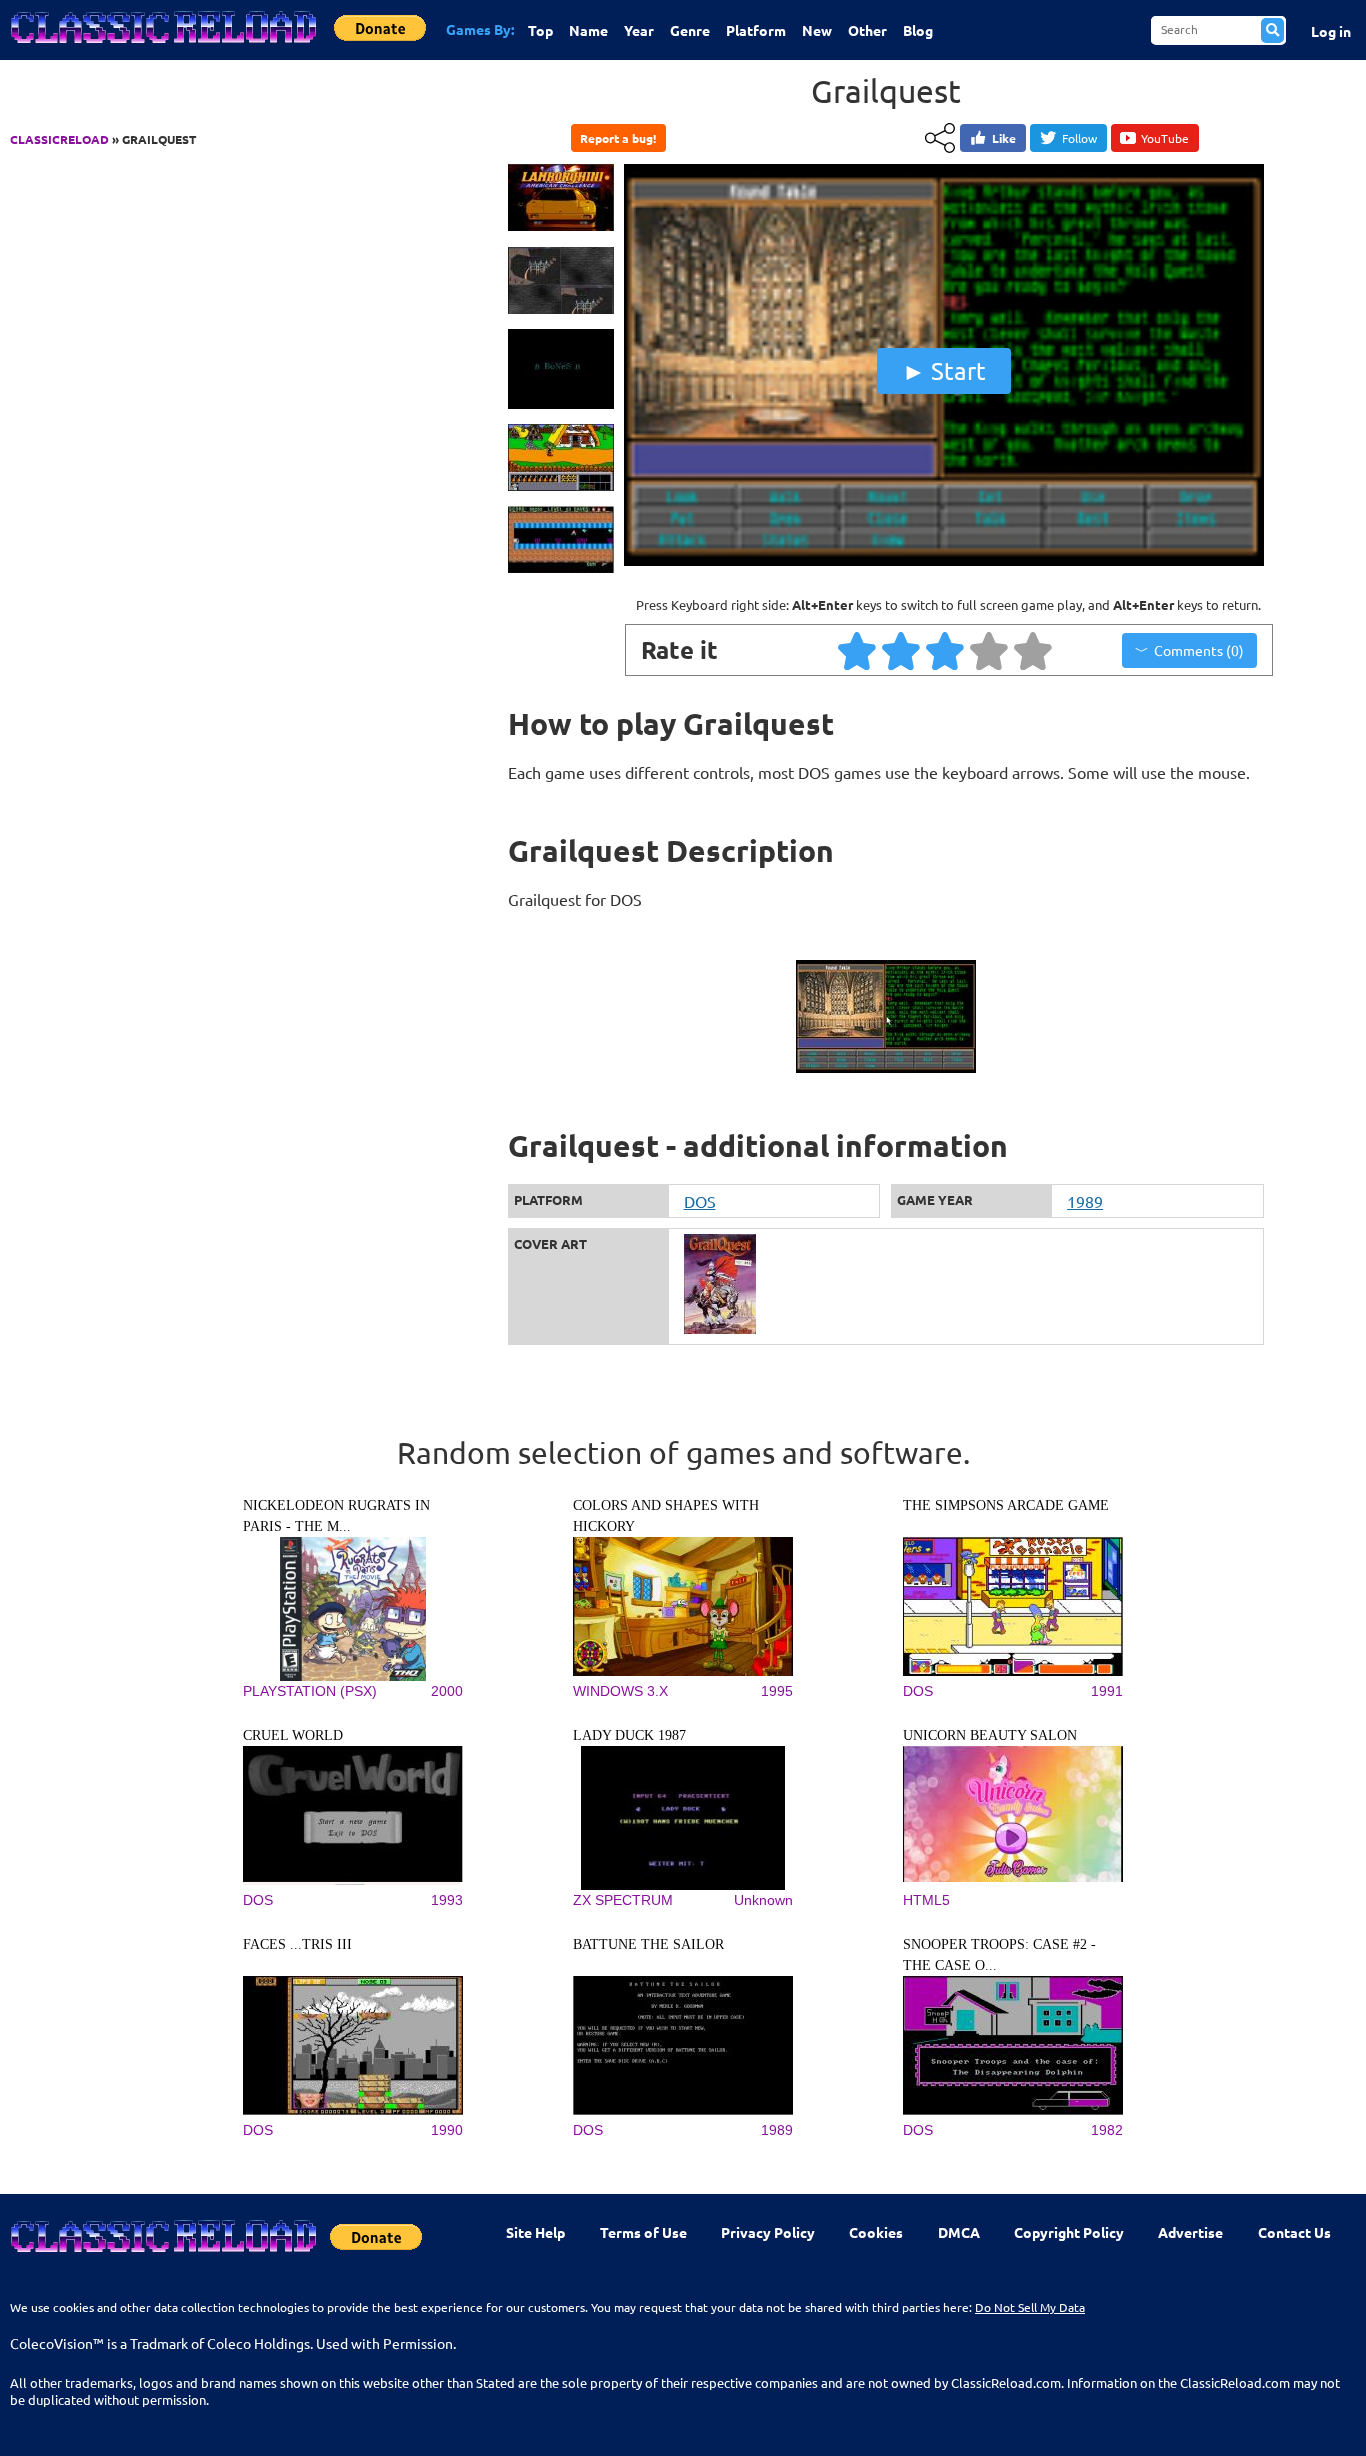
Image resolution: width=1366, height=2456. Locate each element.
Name (588, 30)
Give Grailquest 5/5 (1034, 650)
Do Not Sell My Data (1030, 2307)
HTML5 (926, 1900)
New (817, 30)
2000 (447, 1691)
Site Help (535, 2232)
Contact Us (1294, 2232)
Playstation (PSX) (310, 1691)
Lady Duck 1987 (629, 1735)
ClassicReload (59, 139)
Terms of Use (643, 2232)
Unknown (763, 1900)
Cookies (876, 2232)
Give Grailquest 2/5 (902, 650)
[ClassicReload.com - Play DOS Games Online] (162, 47)
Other (867, 30)
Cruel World (293, 1735)
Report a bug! (618, 138)
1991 (1107, 1691)
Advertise (1190, 2232)
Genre (690, 30)
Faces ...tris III (297, 1944)
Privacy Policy (768, 2232)
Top (540, 30)
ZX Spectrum (623, 1900)
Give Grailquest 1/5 (858, 650)
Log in (1331, 31)
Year (639, 30)
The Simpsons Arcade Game (1006, 1505)
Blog (918, 30)
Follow (1079, 138)
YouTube (1165, 138)
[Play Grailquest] (944, 561)
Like (1004, 138)
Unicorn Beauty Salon (990, 1735)
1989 (1085, 1201)
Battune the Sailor (648, 1944)
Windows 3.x (620, 1691)
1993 (447, 1900)
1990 (447, 2130)
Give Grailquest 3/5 (946, 650)
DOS (700, 1201)
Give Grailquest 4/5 (990, 650)
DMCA (959, 2232)
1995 (777, 1691)
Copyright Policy (1069, 2232)
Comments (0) (1199, 650)
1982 (1107, 2130)
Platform (756, 30)
